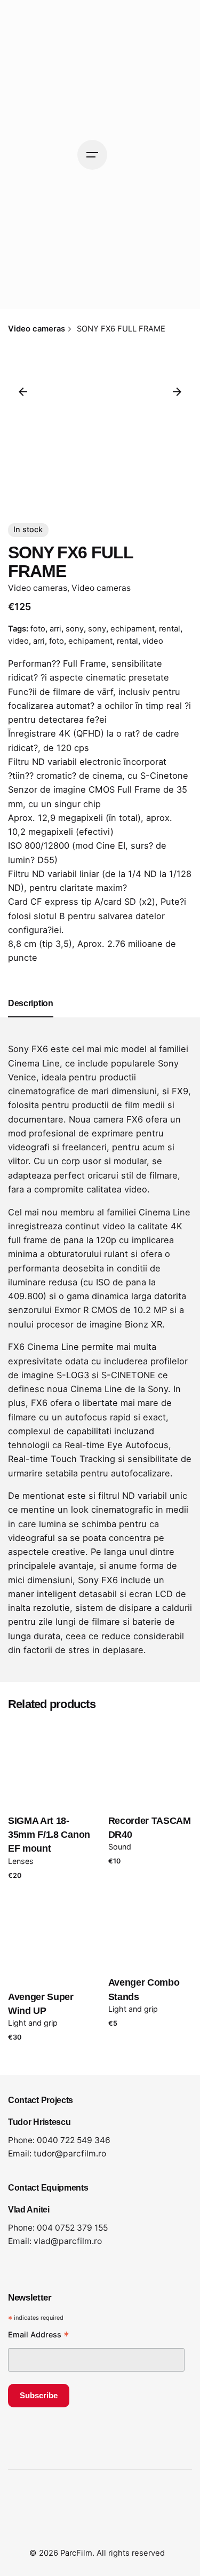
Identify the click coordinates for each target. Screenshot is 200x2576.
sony (75, 629)
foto (38, 629)
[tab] (31, 1017)
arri (55, 629)
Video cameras (38, 588)
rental (170, 629)
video (18, 641)
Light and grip (133, 2009)
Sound (120, 1847)
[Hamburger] (92, 155)
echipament (133, 629)
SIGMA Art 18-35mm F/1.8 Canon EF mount (49, 1835)
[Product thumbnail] (50, 1763)
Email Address (39, 2336)
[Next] (177, 392)
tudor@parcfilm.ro (70, 2154)
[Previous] (23, 392)
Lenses (21, 1861)
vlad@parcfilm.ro (68, 2241)
